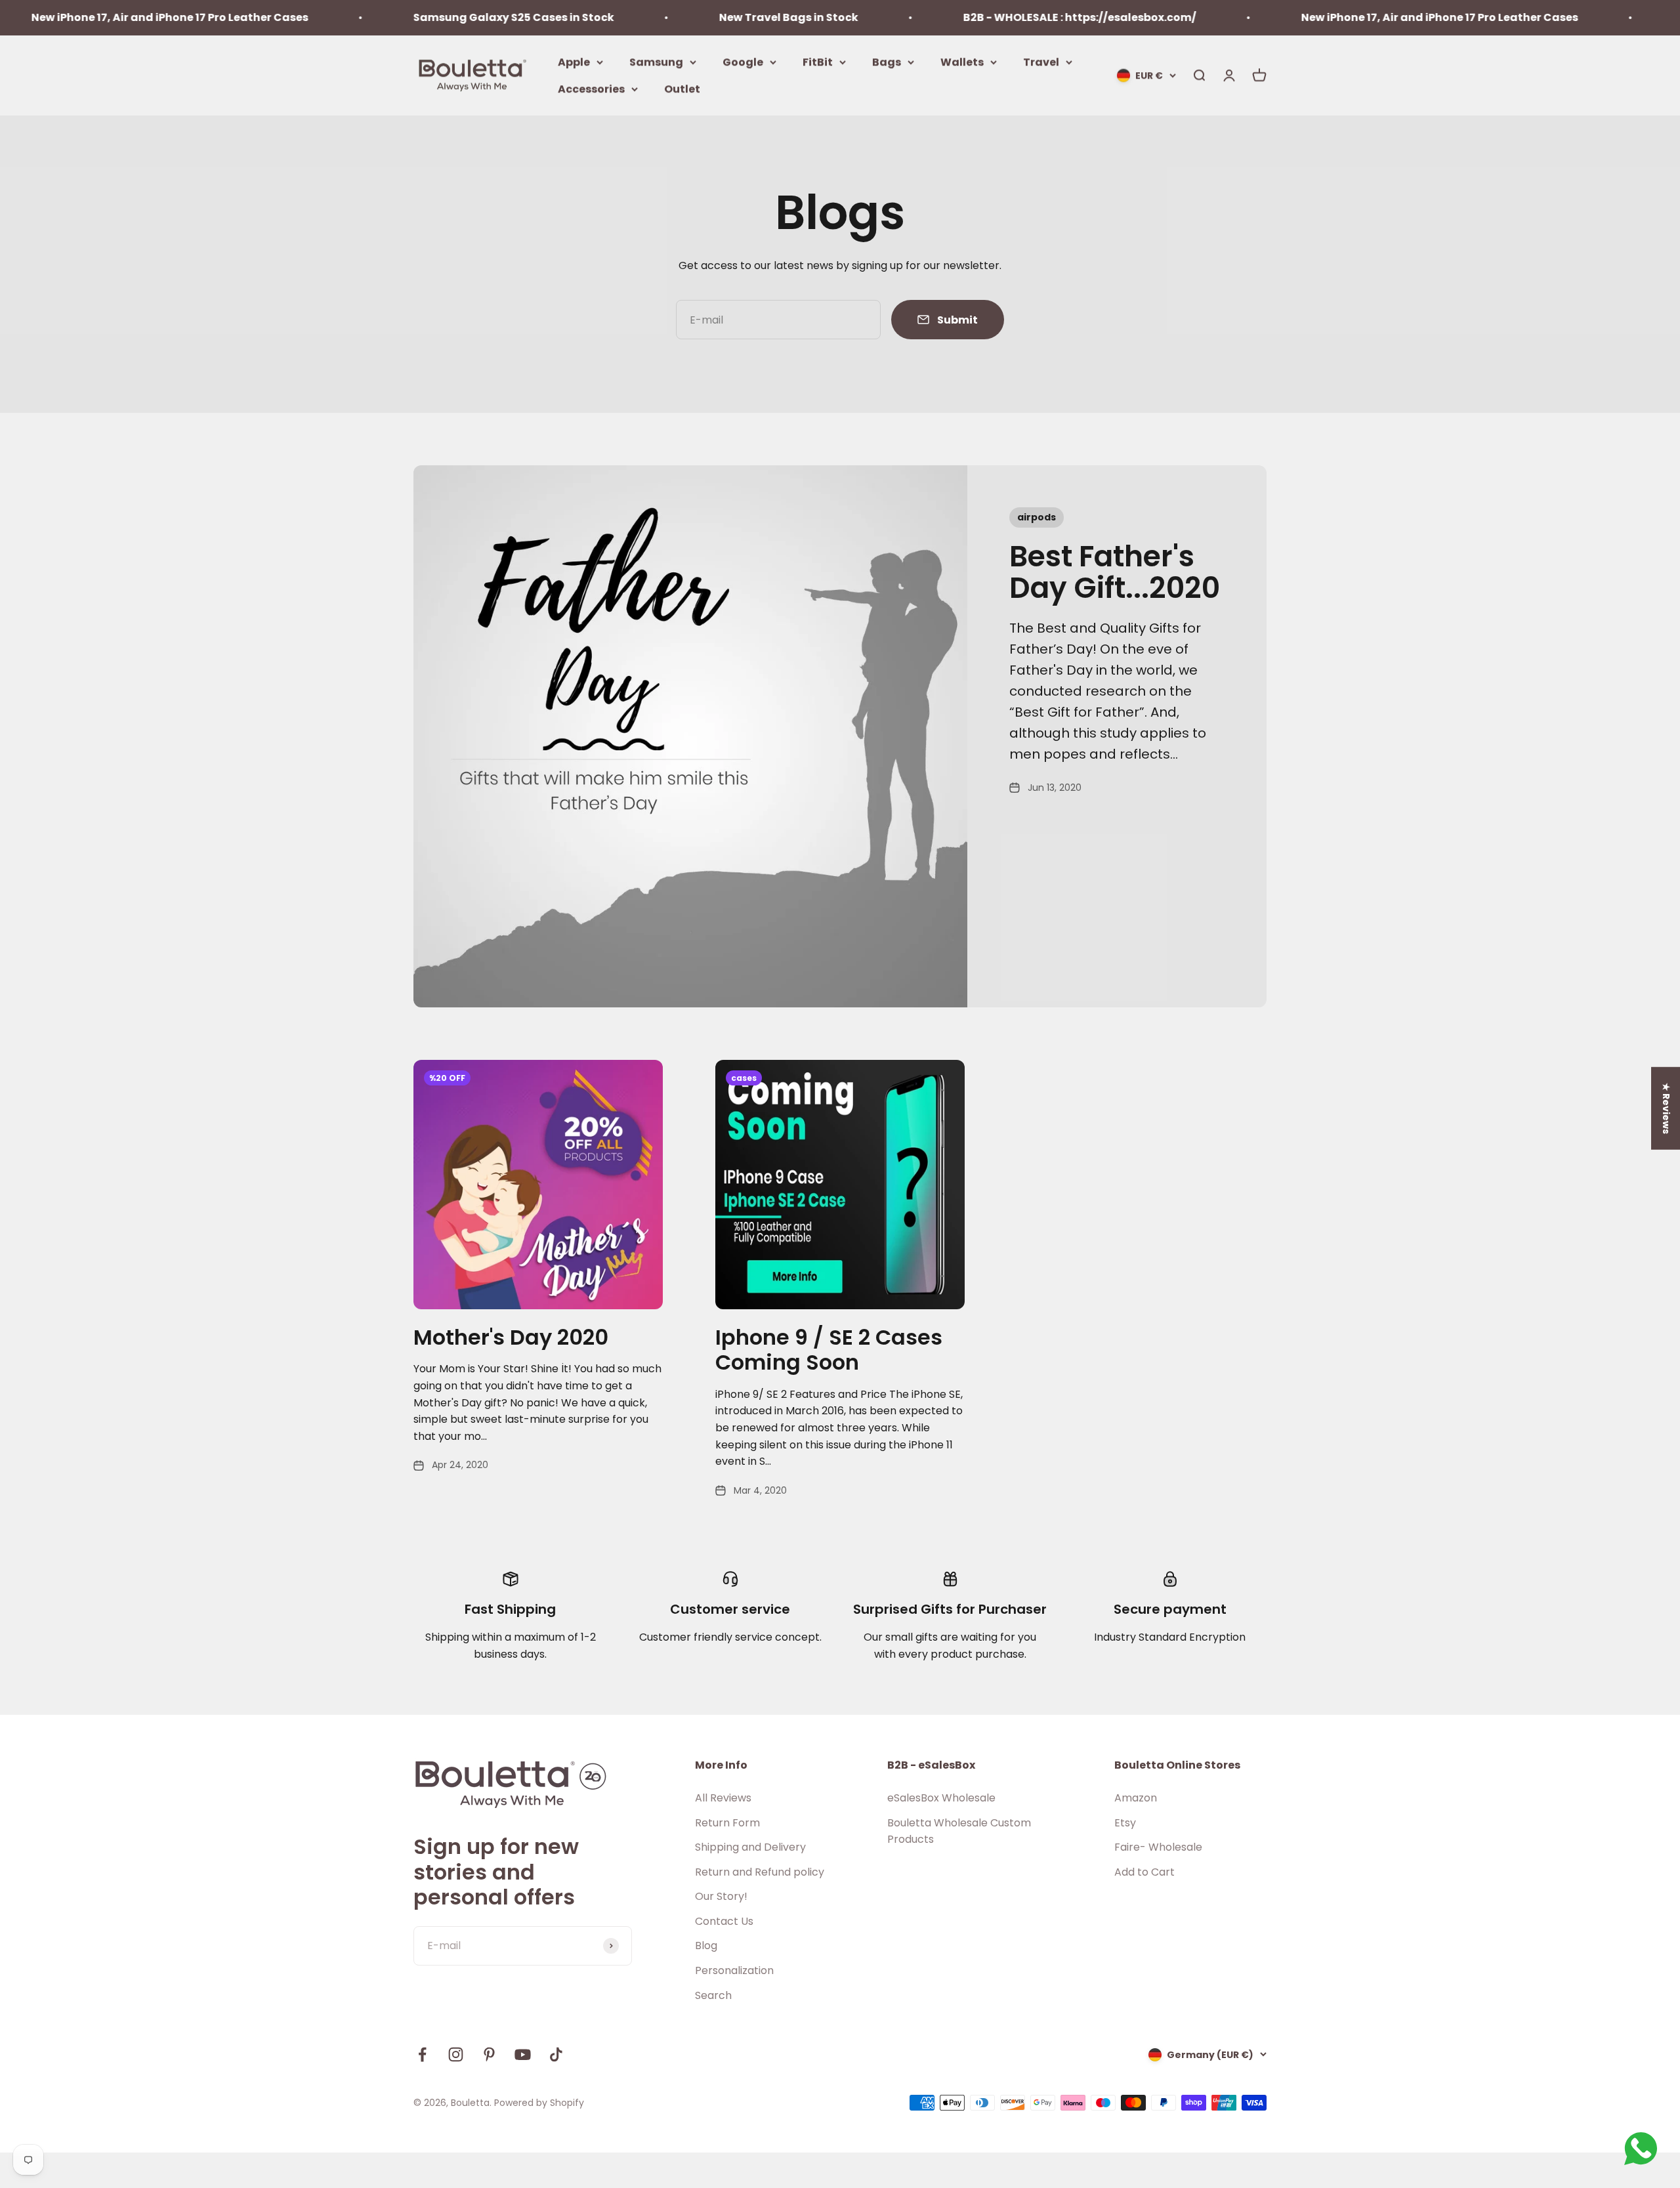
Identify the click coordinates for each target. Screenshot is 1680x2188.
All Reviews (723, 1798)
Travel (1041, 61)
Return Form (727, 1823)
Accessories (591, 89)
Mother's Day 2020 (511, 1337)
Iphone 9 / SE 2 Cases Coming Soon (829, 1350)
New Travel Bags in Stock (698, 17)
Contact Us (724, 1921)
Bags (887, 61)
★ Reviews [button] (1666, 1108)
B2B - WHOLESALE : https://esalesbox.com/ (989, 17)
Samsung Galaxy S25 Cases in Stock (423, 17)
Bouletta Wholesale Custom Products (959, 1831)
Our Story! (721, 1896)
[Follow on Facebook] (422, 2054)
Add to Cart (1144, 1872)
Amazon (1136, 1798)
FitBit (818, 61)
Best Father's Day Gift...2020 (1115, 572)
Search (713, 1995)
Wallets (962, 61)
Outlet (682, 89)
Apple (574, 61)
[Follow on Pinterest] (489, 2054)
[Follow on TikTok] (556, 2054)
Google (743, 61)
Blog (706, 1946)
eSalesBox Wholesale (941, 1798)
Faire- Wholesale (1158, 1847)
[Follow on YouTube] (523, 2054)
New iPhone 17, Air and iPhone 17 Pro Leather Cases (1349, 17)
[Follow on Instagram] (456, 2054)
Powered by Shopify (539, 2103)
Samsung (656, 61)
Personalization (734, 1970)
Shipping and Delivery (750, 1847)
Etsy (1125, 1823)
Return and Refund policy (760, 1872)
